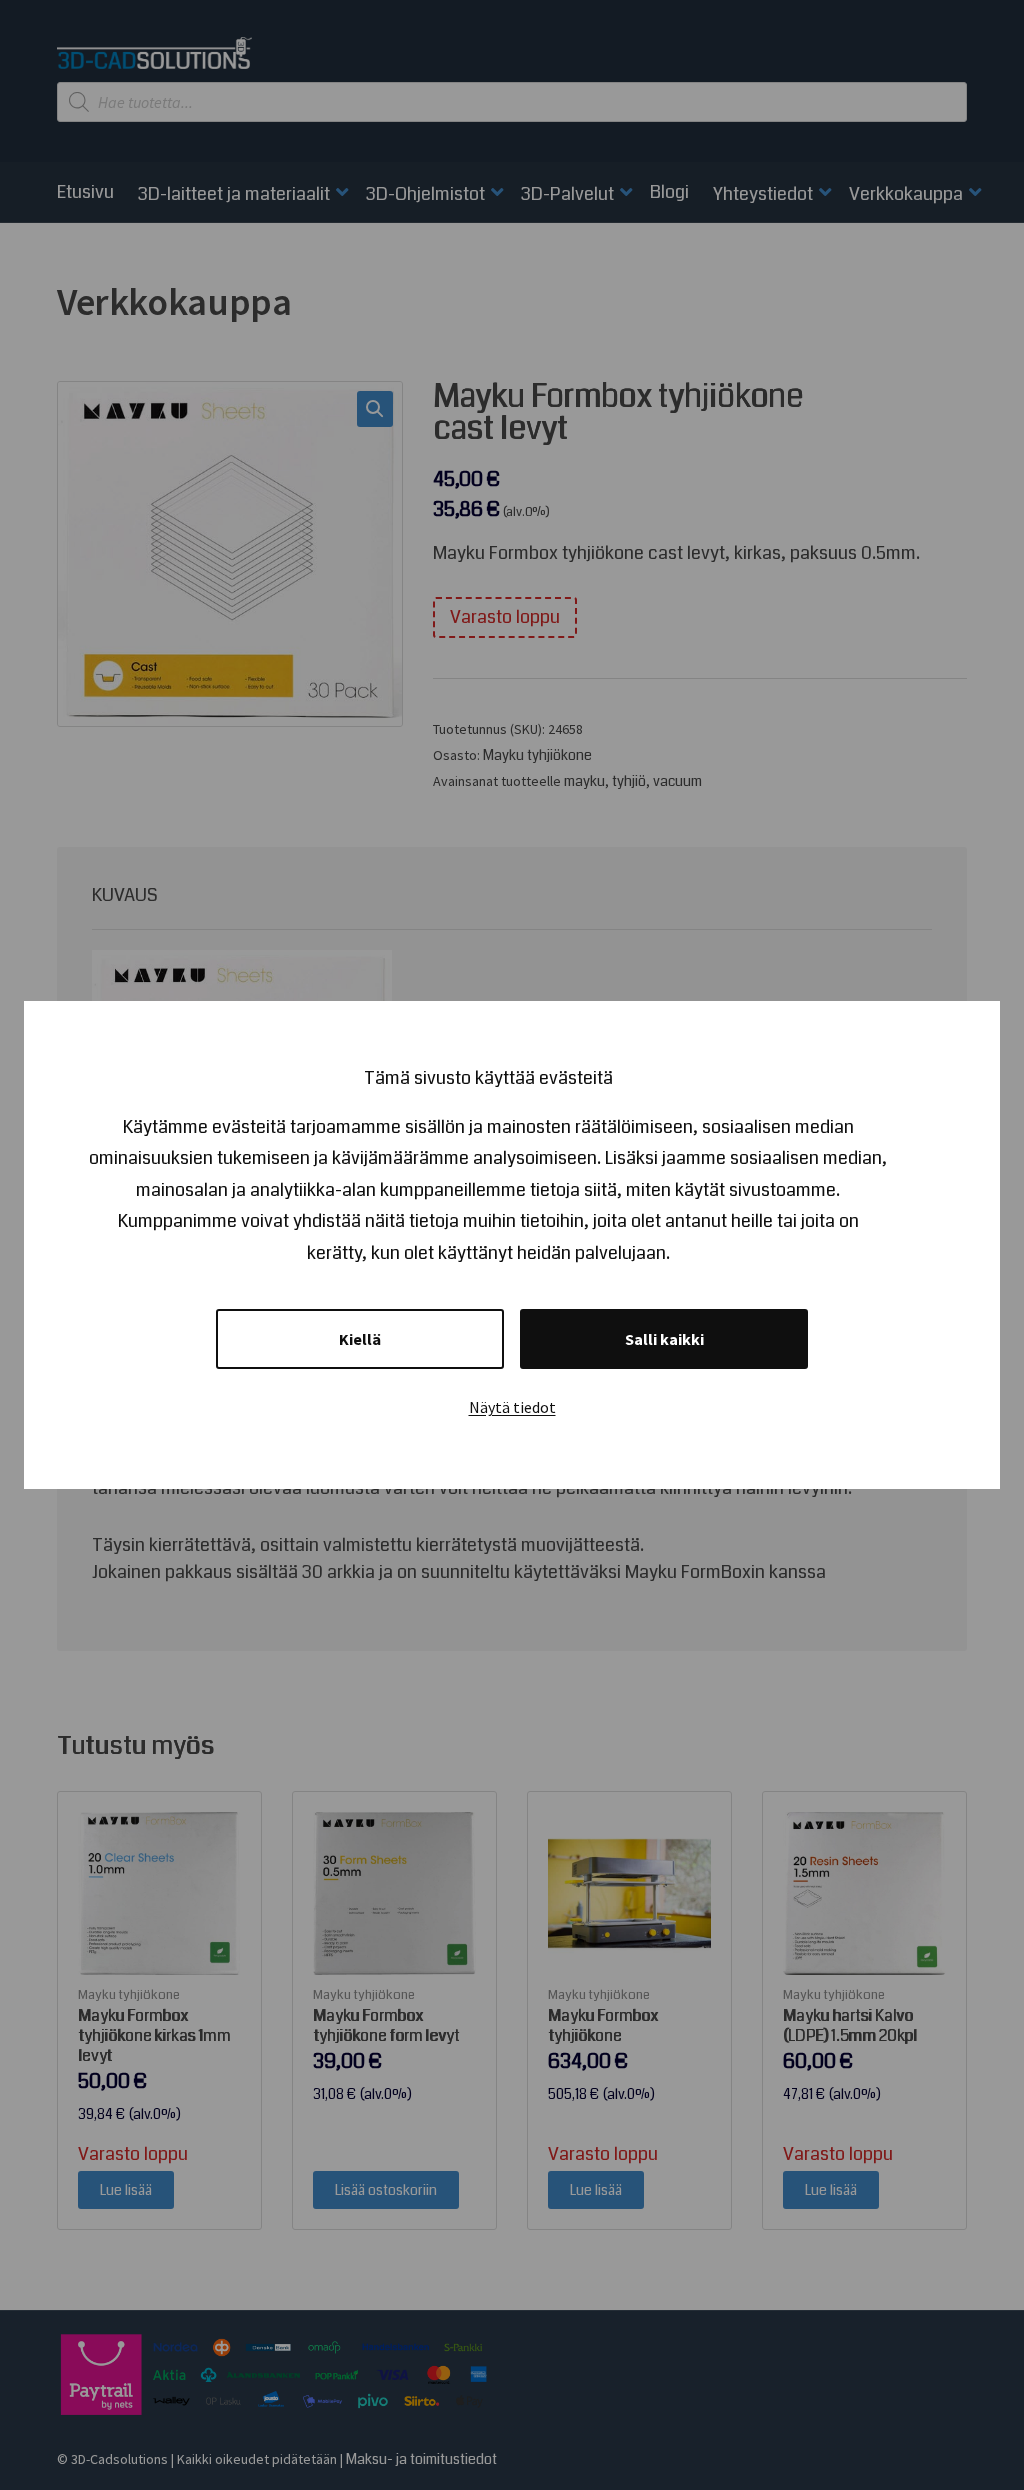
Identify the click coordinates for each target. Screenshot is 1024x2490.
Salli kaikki (664, 1339)
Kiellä (360, 1339)
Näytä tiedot (512, 1407)
